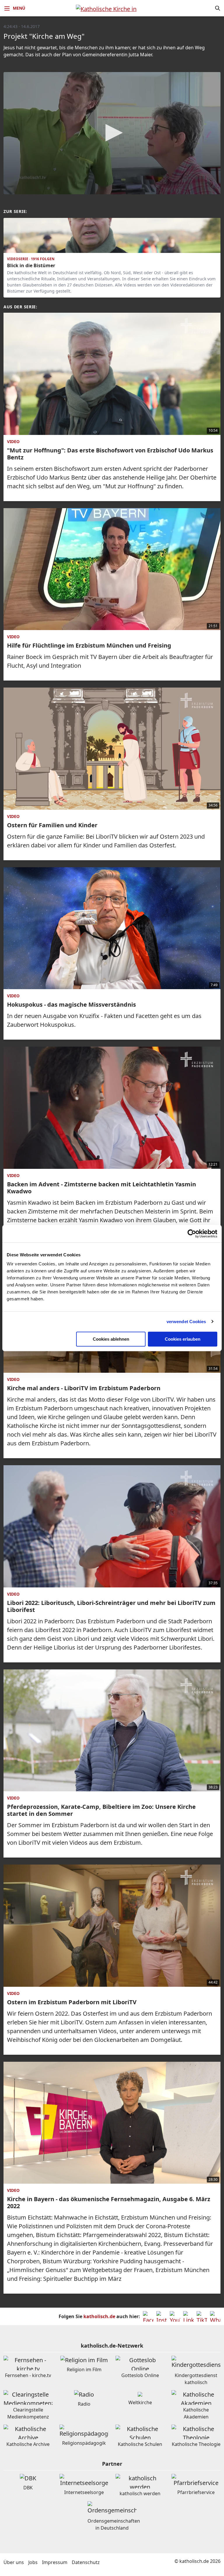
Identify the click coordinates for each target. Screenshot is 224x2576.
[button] (112, 133)
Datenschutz (86, 2562)
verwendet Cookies (186, 1322)
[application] (112, 133)
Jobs (33, 2562)
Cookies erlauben (183, 1339)
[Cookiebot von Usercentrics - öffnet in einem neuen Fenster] (192, 1234)
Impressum (55, 2562)
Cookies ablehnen (111, 1339)
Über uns (14, 2562)
